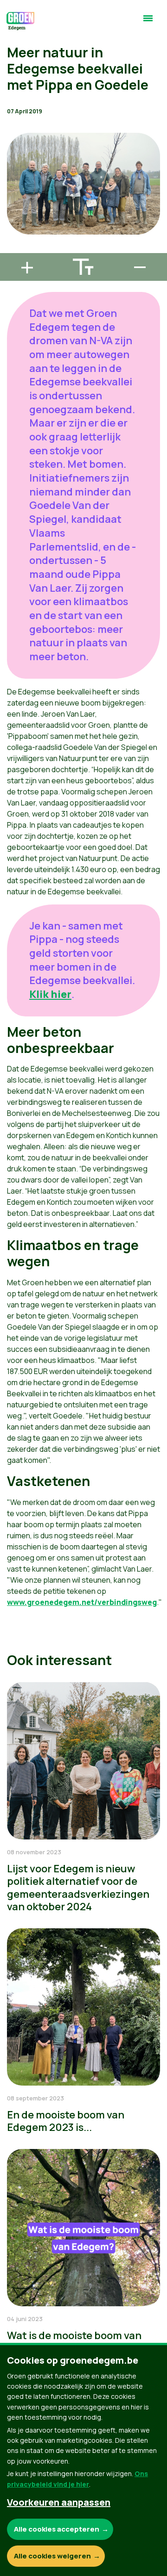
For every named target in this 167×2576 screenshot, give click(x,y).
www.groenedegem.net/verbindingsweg (82, 1602)
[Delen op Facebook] (14, 196)
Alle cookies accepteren (57, 2529)
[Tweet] (14, 223)
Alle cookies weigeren (52, 2556)
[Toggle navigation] (148, 22)
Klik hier (50, 994)
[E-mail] (14, 249)
